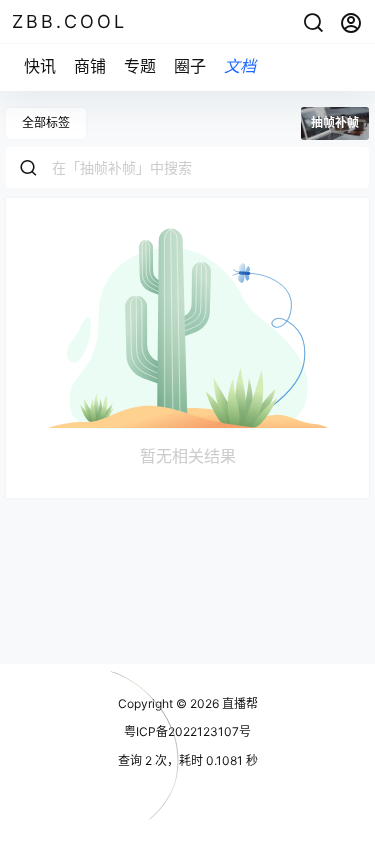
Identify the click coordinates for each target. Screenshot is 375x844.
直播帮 (238, 703)
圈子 (190, 66)
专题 (140, 66)
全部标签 (46, 122)
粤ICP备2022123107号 (187, 731)
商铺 (90, 66)
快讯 (40, 66)
